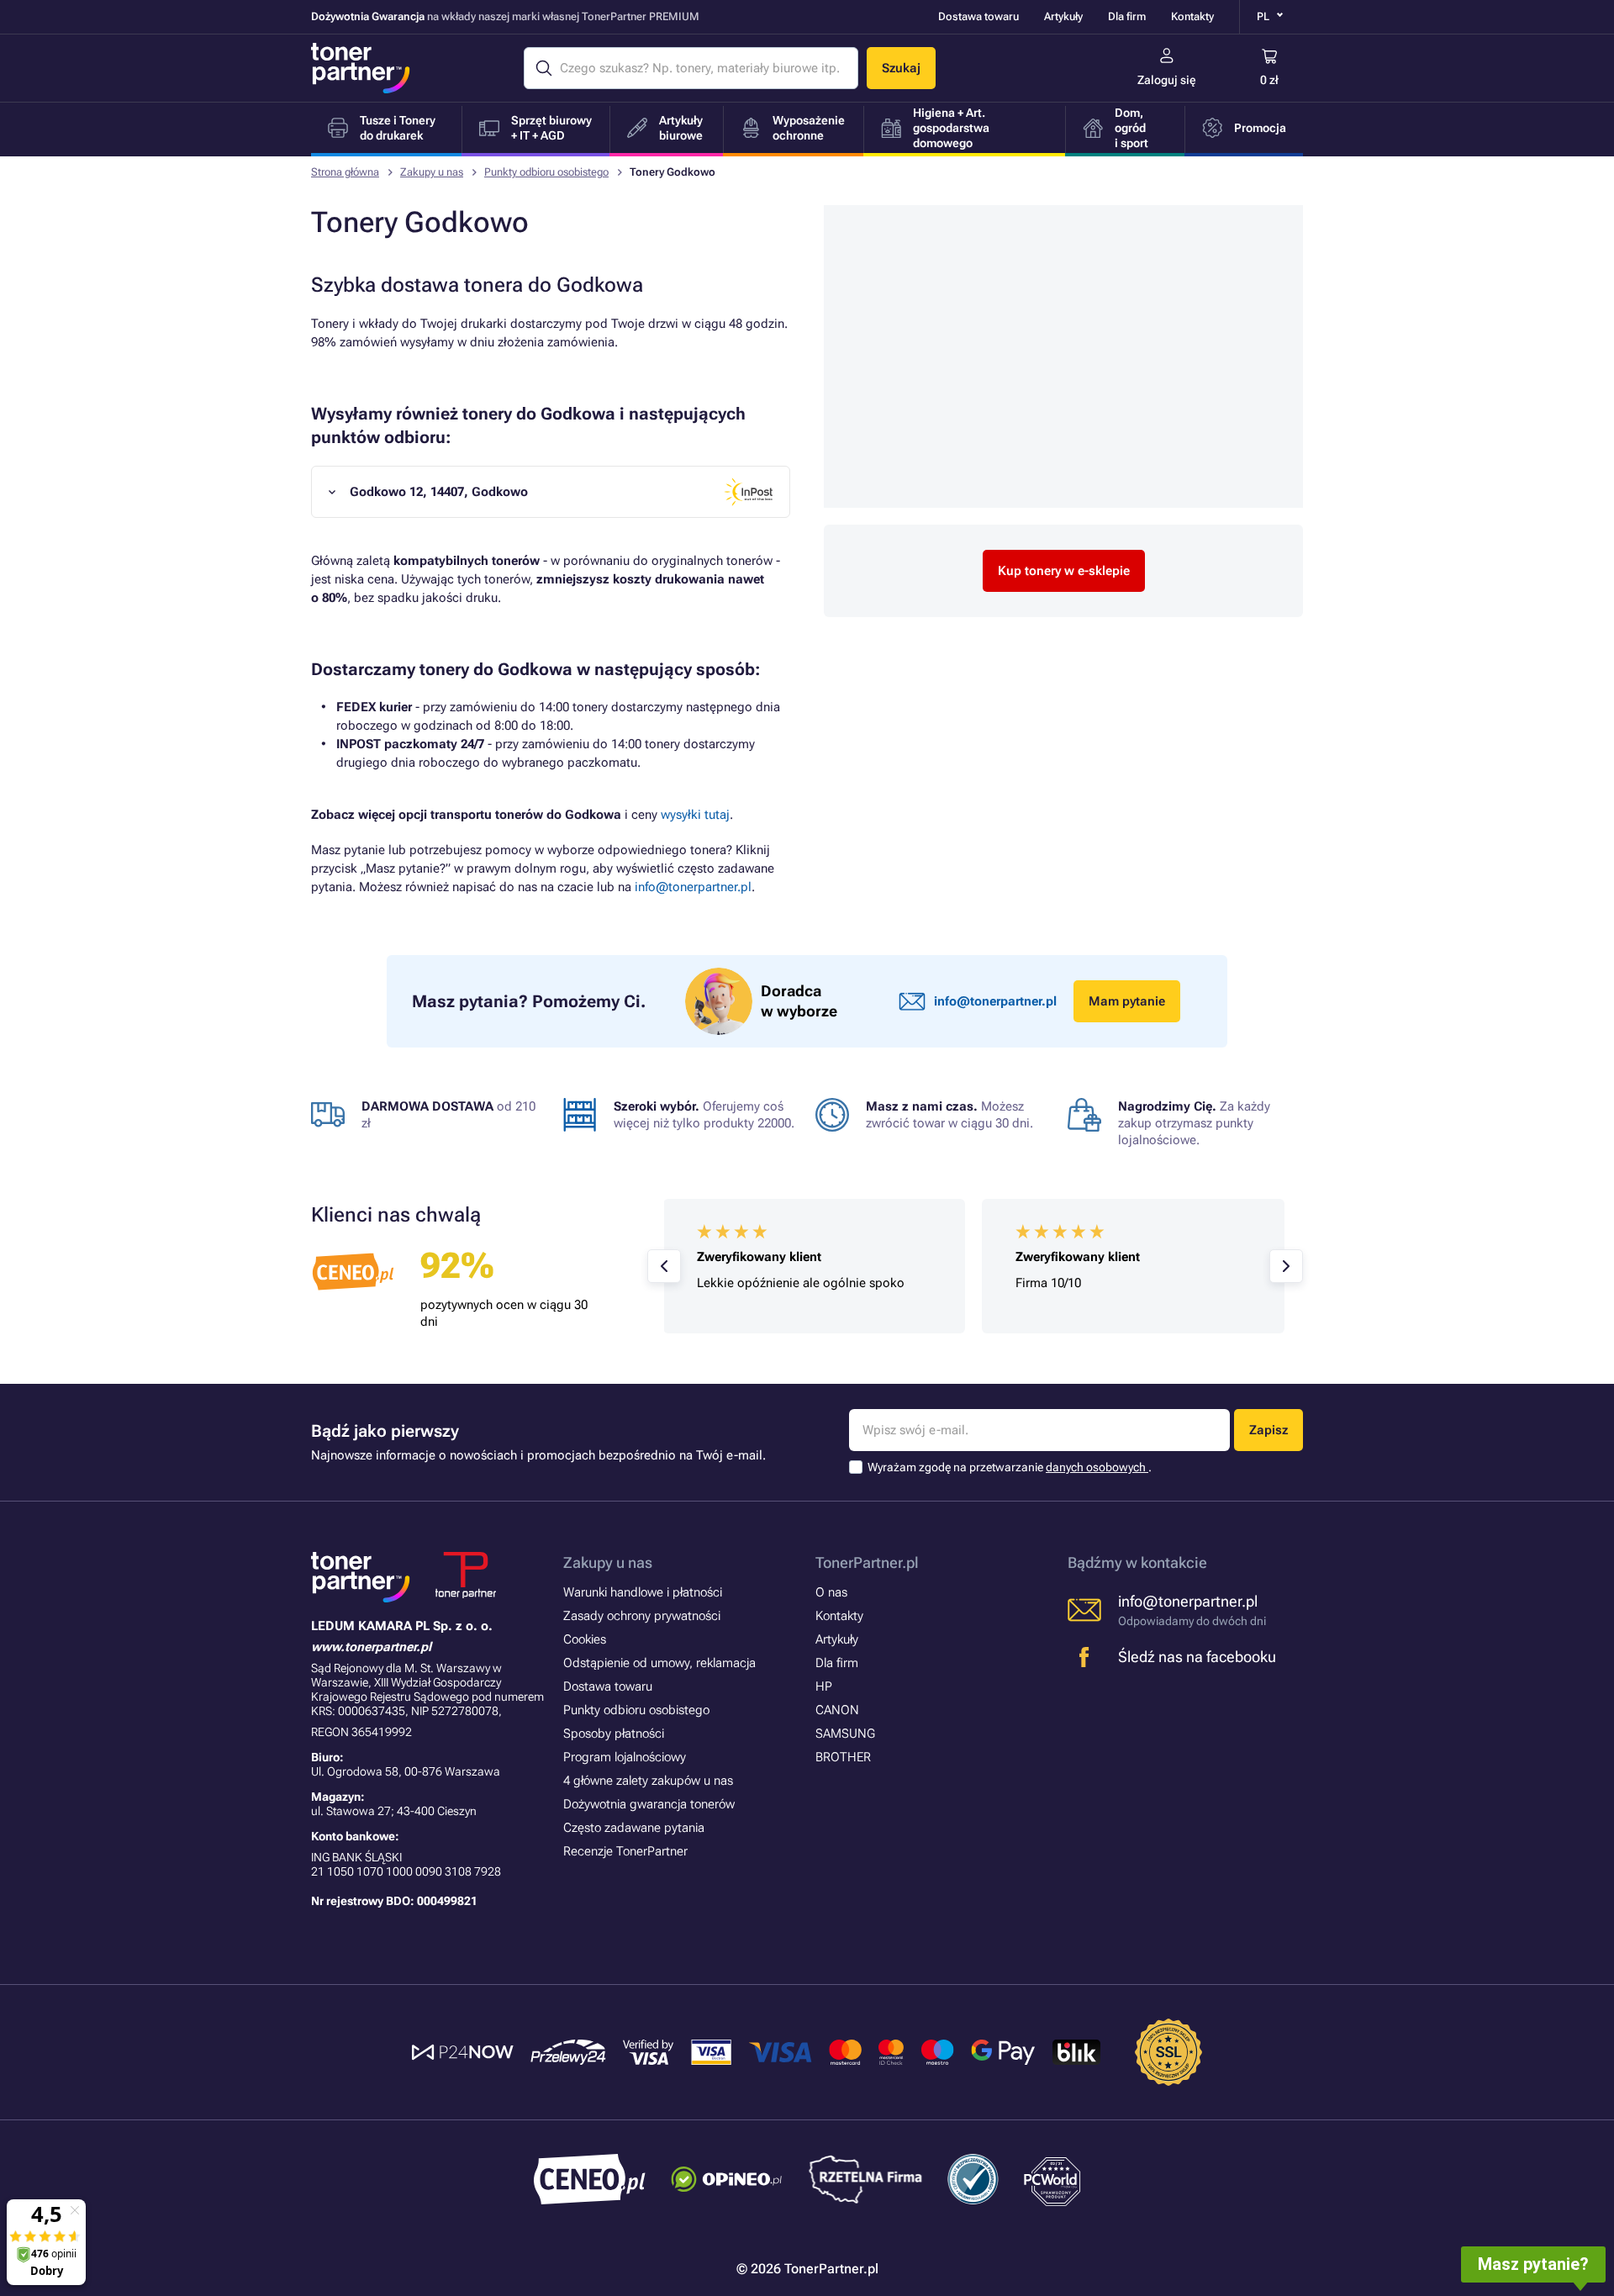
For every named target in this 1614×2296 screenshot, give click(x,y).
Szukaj (901, 68)
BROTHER (843, 1757)
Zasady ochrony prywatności (642, 1616)
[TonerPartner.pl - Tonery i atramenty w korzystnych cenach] (361, 68)
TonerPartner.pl (867, 1562)
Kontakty (1192, 16)
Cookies (585, 1639)
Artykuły (1063, 16)
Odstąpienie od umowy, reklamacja (659, 1663)
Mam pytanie (1127, 1001)
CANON (837, 1710)
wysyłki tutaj (695, 815)
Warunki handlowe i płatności (643, 1592)
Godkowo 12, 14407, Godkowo (439, 492)
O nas (831, 1592)
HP (824, 1686)
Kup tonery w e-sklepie (1064, 571)
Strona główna (345, 172)
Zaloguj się (1167, 80)
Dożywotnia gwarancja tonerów (649, 1804)
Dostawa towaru (978, 16)
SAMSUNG (845, 1734)
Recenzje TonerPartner (625, 1851)
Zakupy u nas (432, 172)
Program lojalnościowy (625, 1757)
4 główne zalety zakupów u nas (648, 1781)
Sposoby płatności (614, 1734)
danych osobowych (1097, 1467)
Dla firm (1127, 16)
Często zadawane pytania (634, 1828)
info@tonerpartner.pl (693, 887)
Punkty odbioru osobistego (546, 172)
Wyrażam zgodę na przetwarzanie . (1010, 1467)
